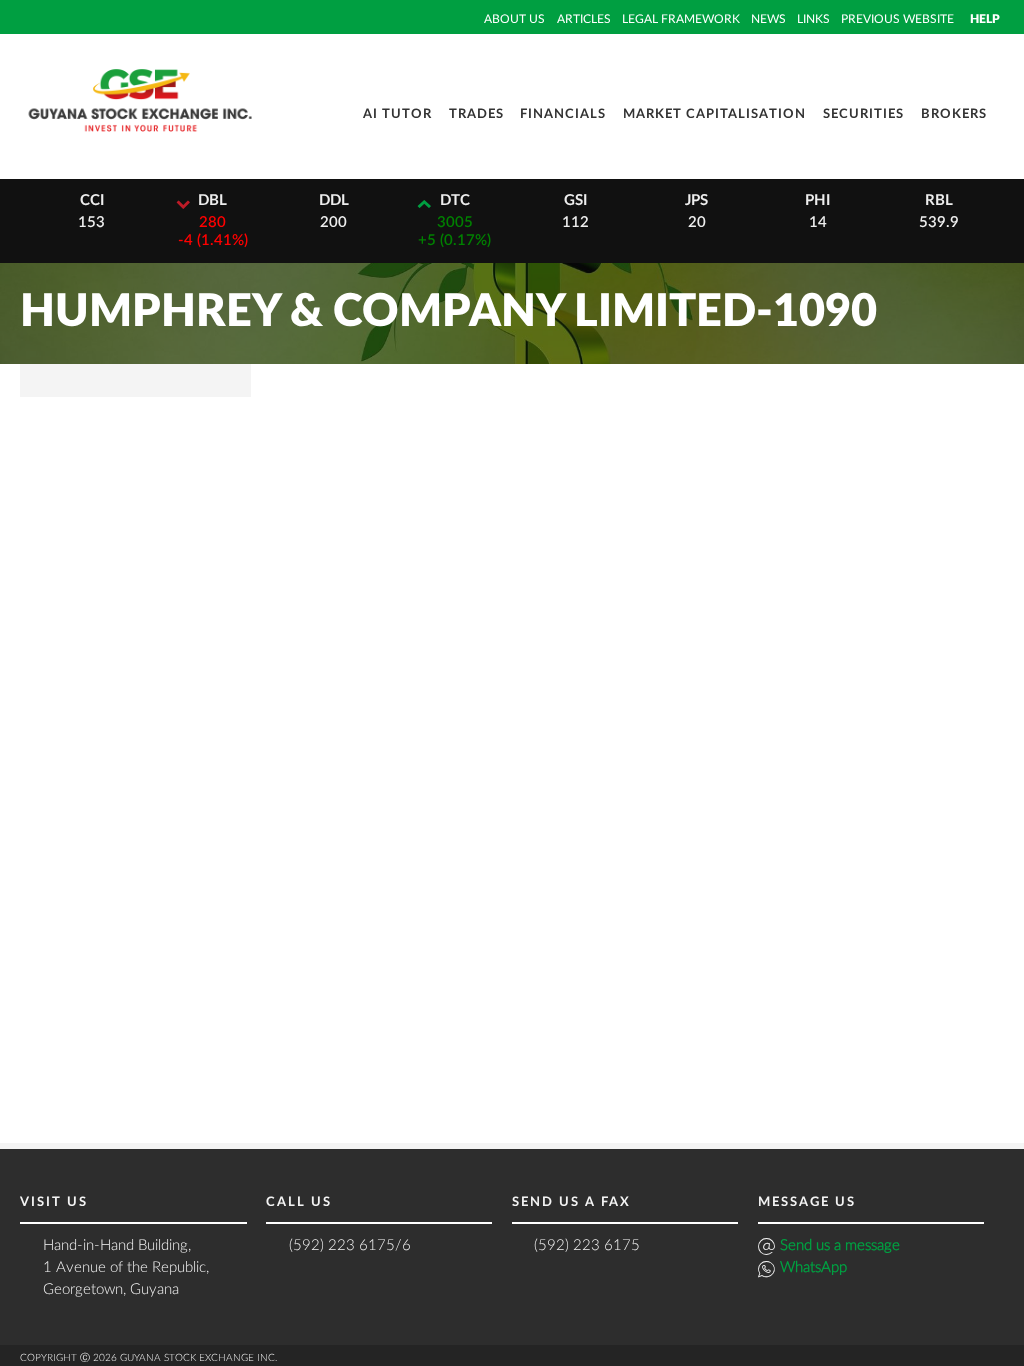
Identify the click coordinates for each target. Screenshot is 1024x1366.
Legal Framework (681, 19)
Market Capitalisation (714, 114)
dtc (455, 200)
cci (92, 200)
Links (813, 19)
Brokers (954, 114)
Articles (584, 19)
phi (817, 200)
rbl (939, 200)
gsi (575, 200)
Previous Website (897, 19)
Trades (476, 114)
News (768, 19)
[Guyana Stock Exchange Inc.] (140, 139)
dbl (212, 200)
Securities (863, 114)
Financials (563, 114)
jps (696, 200)
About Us (514, 19)
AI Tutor (397, 114)
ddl (334, 200)
